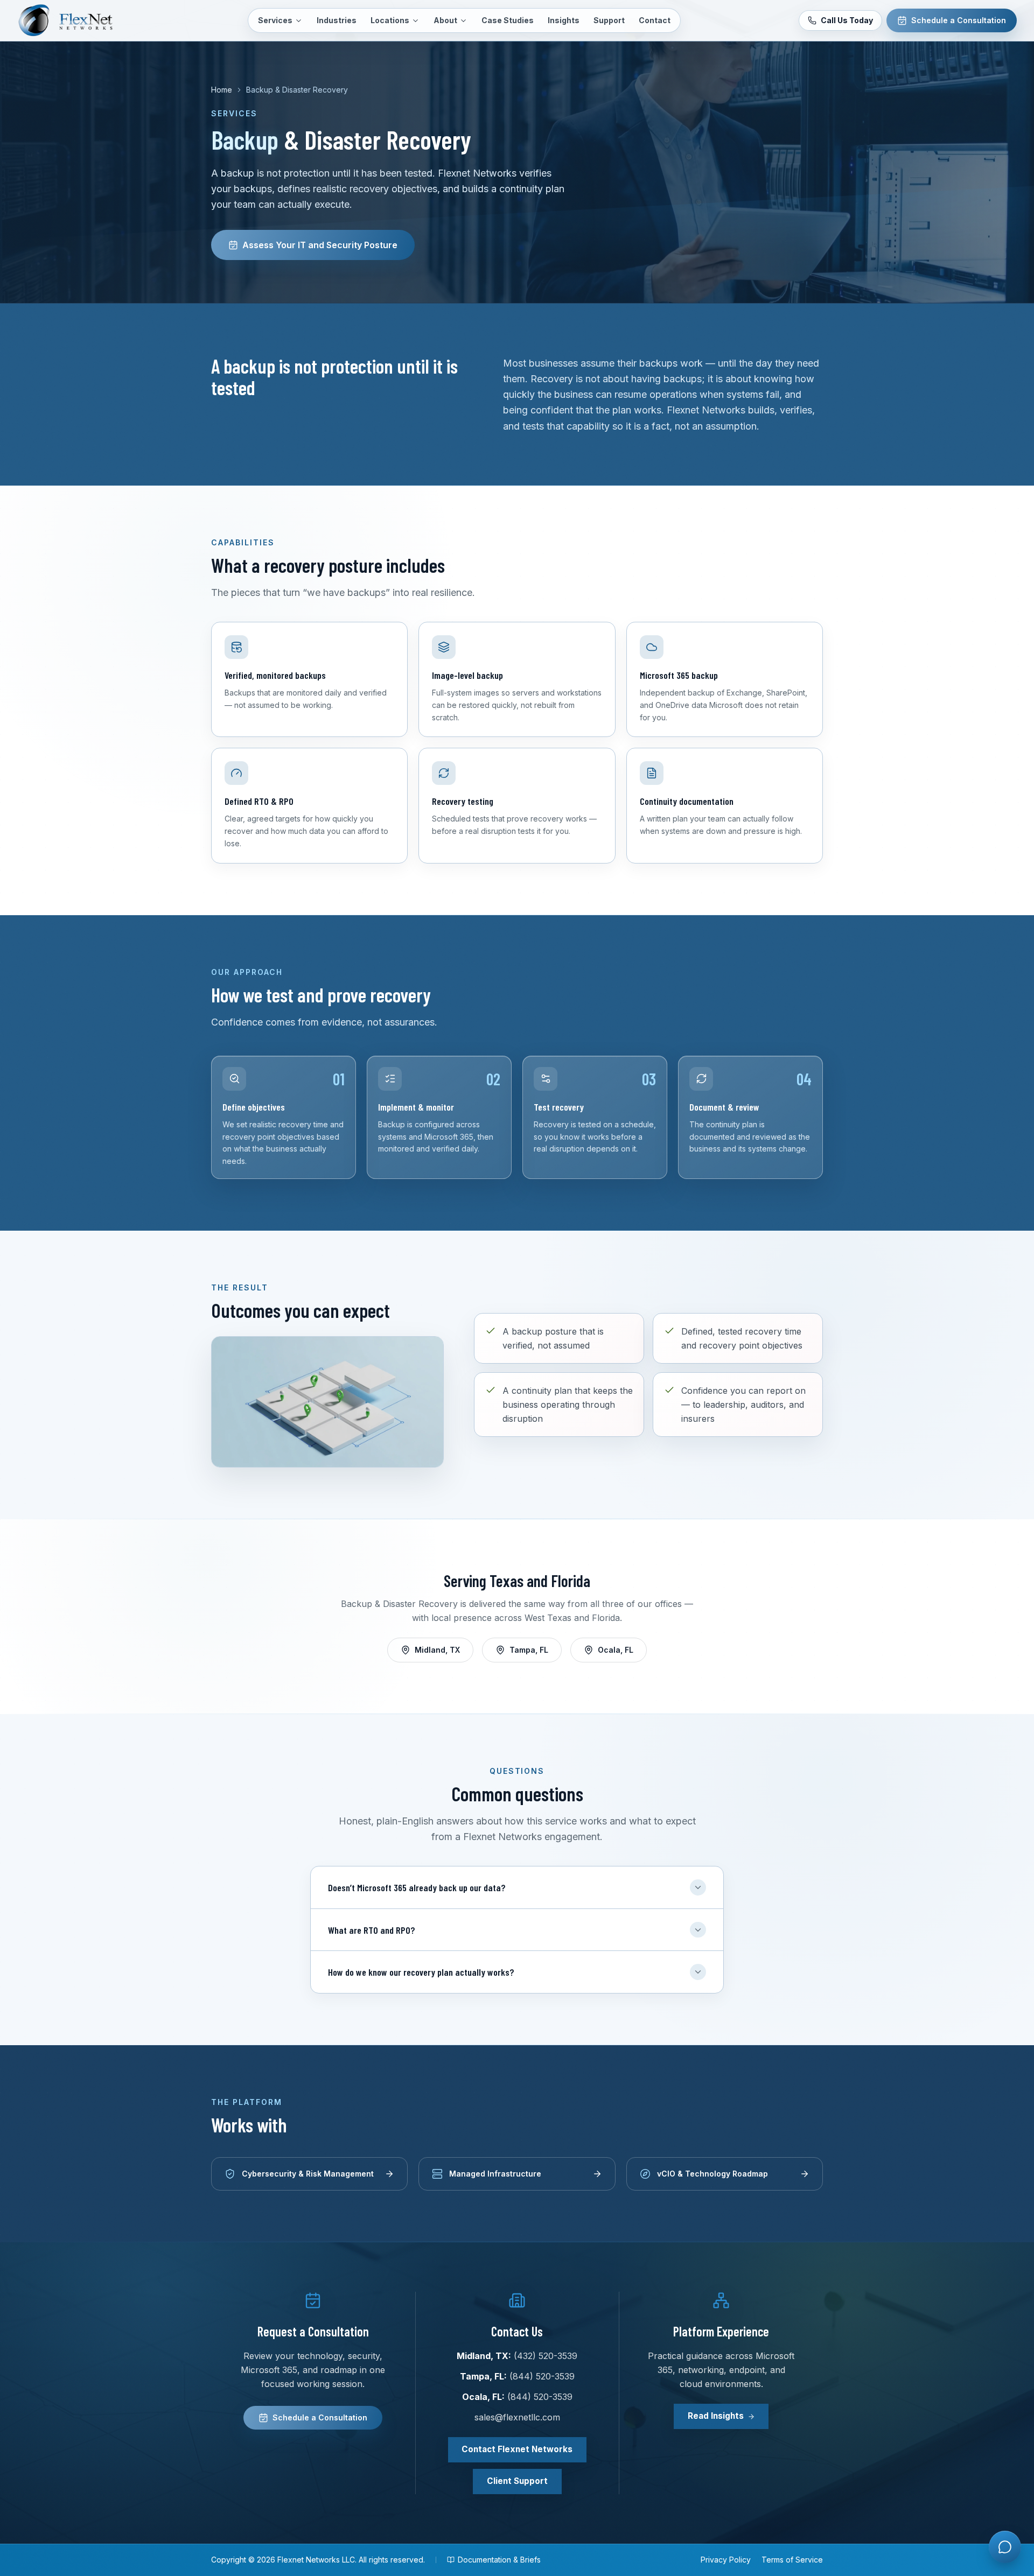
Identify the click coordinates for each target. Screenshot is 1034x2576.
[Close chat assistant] (1005, 2547)
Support (609, 20)
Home (222, 90)
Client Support (517, 2481)
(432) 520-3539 (546, 2356)
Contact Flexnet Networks (517, 2449)
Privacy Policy (726, 2560)
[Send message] (1004, 2504)
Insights (564, 20)
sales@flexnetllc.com (517, 2417)
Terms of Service (792, 2560)
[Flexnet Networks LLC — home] (73, 20)
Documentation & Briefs (499, 2560)
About (445, 20)
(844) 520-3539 (542, 2376)
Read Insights (716, 2416)
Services (275, 20)
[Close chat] (1003, 2196)
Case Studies (508, 20)
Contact (655, 20)
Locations (390, 20)
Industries (337, 20)
